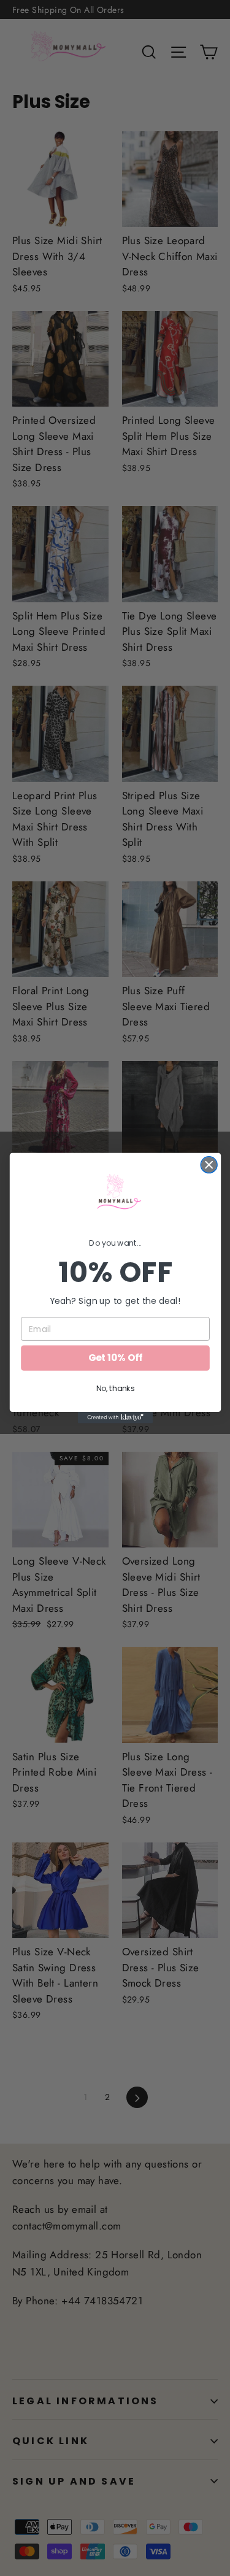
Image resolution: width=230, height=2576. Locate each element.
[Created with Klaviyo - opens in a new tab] (115, 1417)
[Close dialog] (209, 1165)
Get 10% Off (115, 1358)
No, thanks (115, 1389)
